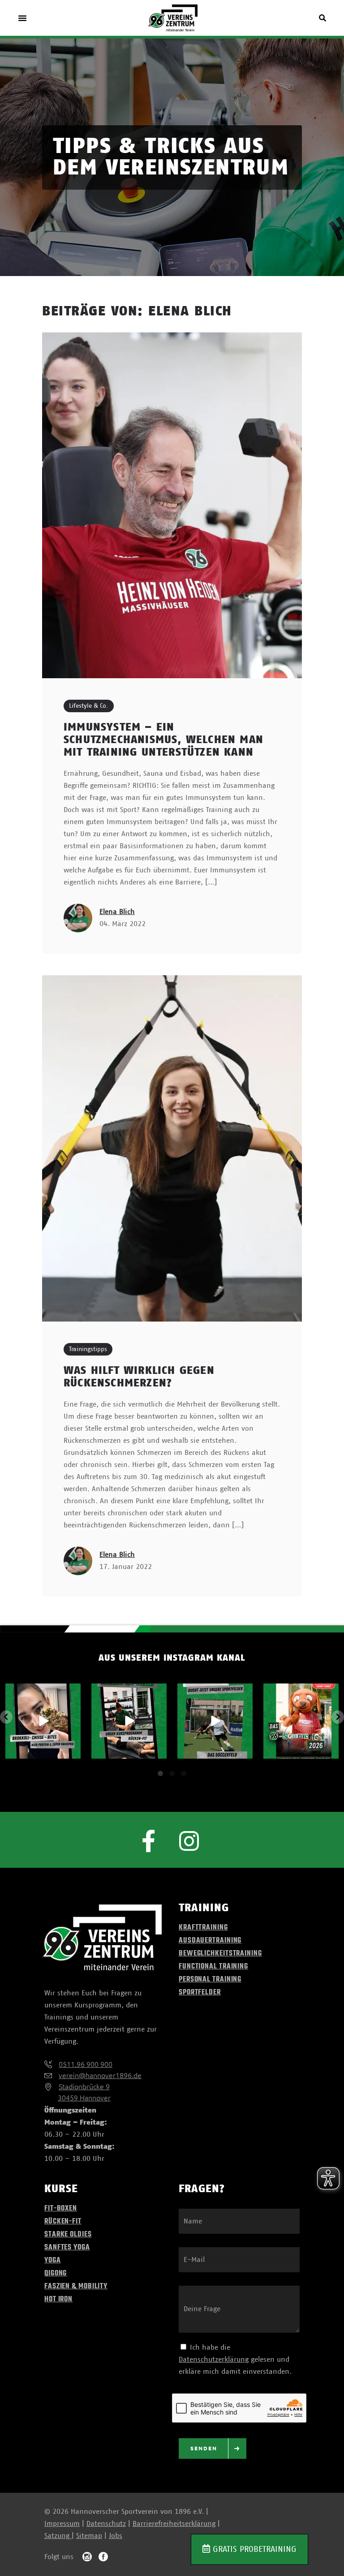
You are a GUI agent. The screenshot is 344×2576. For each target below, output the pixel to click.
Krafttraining (203, 1928)
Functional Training (213, 1967)
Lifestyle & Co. (89, 706)
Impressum (62, 2524)
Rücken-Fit (63, 2222)
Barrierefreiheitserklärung (174, 2524)
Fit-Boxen (61, 2209)
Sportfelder (200, 1993)
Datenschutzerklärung (214, 2359)
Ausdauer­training (210, 1941)
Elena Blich (117, 912)
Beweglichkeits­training (220, 1954)
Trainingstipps (88, 1349)
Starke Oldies (68, 2235)
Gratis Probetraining (253, 2549)
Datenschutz (106, 2524)
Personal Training (210, 1980)
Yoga (53, 2261)
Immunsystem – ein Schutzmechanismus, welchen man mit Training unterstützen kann (163, 740)
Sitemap (89, 2536)
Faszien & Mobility (76, 2287)
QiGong (56, 2274)
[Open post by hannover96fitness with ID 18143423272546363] (301, 1721)
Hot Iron (58, 2300)
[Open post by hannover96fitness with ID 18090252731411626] (129, 1721)
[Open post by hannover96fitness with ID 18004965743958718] (215, 1721)
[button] (22, 18)
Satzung (58, 2536)
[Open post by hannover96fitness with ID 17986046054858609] (43, 1721)
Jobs (116, 2536)
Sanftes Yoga (67, 2248)
